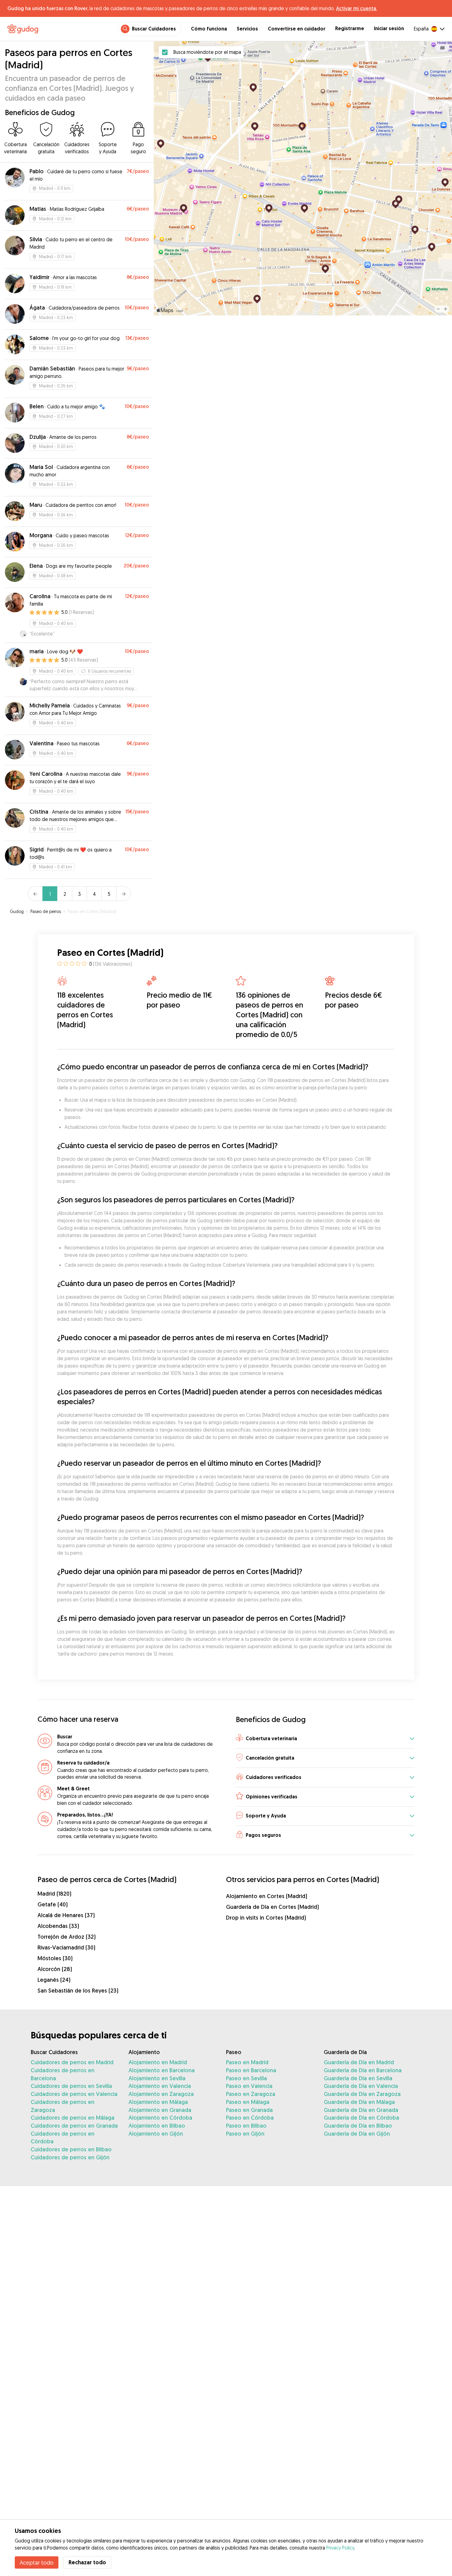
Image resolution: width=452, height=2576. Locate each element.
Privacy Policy (340, 2548)
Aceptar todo (37, 2562)
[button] (325, 1739)
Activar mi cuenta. (357, 8)
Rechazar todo (87, 2562)
